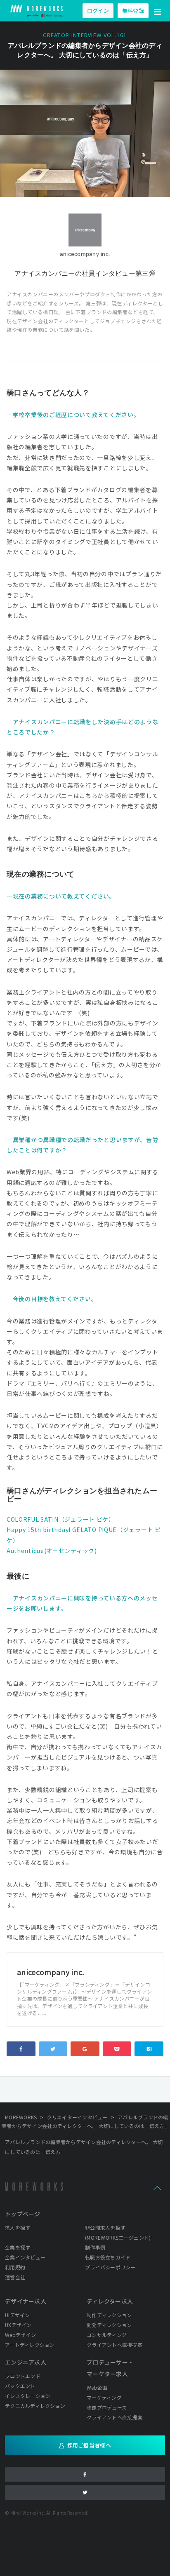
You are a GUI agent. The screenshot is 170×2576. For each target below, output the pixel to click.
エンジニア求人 (26, 2362)
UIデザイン (18, 2315)
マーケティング (104, 2397)
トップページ (23, 2214)
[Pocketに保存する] (117, 2049)
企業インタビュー (25, 2257)
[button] (158, 11)
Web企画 (97, 2387)
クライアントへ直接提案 (115, 2345)
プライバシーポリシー (110, 2267)
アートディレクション (30, 2345)
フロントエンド (23, 2376)
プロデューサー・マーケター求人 (110, 2368)
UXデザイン (18, 2325)
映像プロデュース (107, 2407)
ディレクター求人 (110, 2301)
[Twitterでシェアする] (53, 2049)
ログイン (98, 11)
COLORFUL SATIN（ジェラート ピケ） (61, 1519)
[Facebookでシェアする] (21, 2049)
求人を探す (18, 2228)
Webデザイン (20, 2335)
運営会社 (15, 2277)
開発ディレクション (109, 2325)
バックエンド (20, 2386)
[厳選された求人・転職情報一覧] (37, 11)
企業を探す (18, 2247)
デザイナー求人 (26, 2301)
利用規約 (15, 2267)
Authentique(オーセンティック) (52, 1551)
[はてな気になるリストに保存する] (149, 2049)
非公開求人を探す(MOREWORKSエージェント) (118, 2232)
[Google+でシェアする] (85, 2049)
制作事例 (95, 2247)
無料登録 (133, 11)
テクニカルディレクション (35, 2406)
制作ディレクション (109, 2315)
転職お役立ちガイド (108, 2257)
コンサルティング (107, 2335)
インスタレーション (28, 2396)
